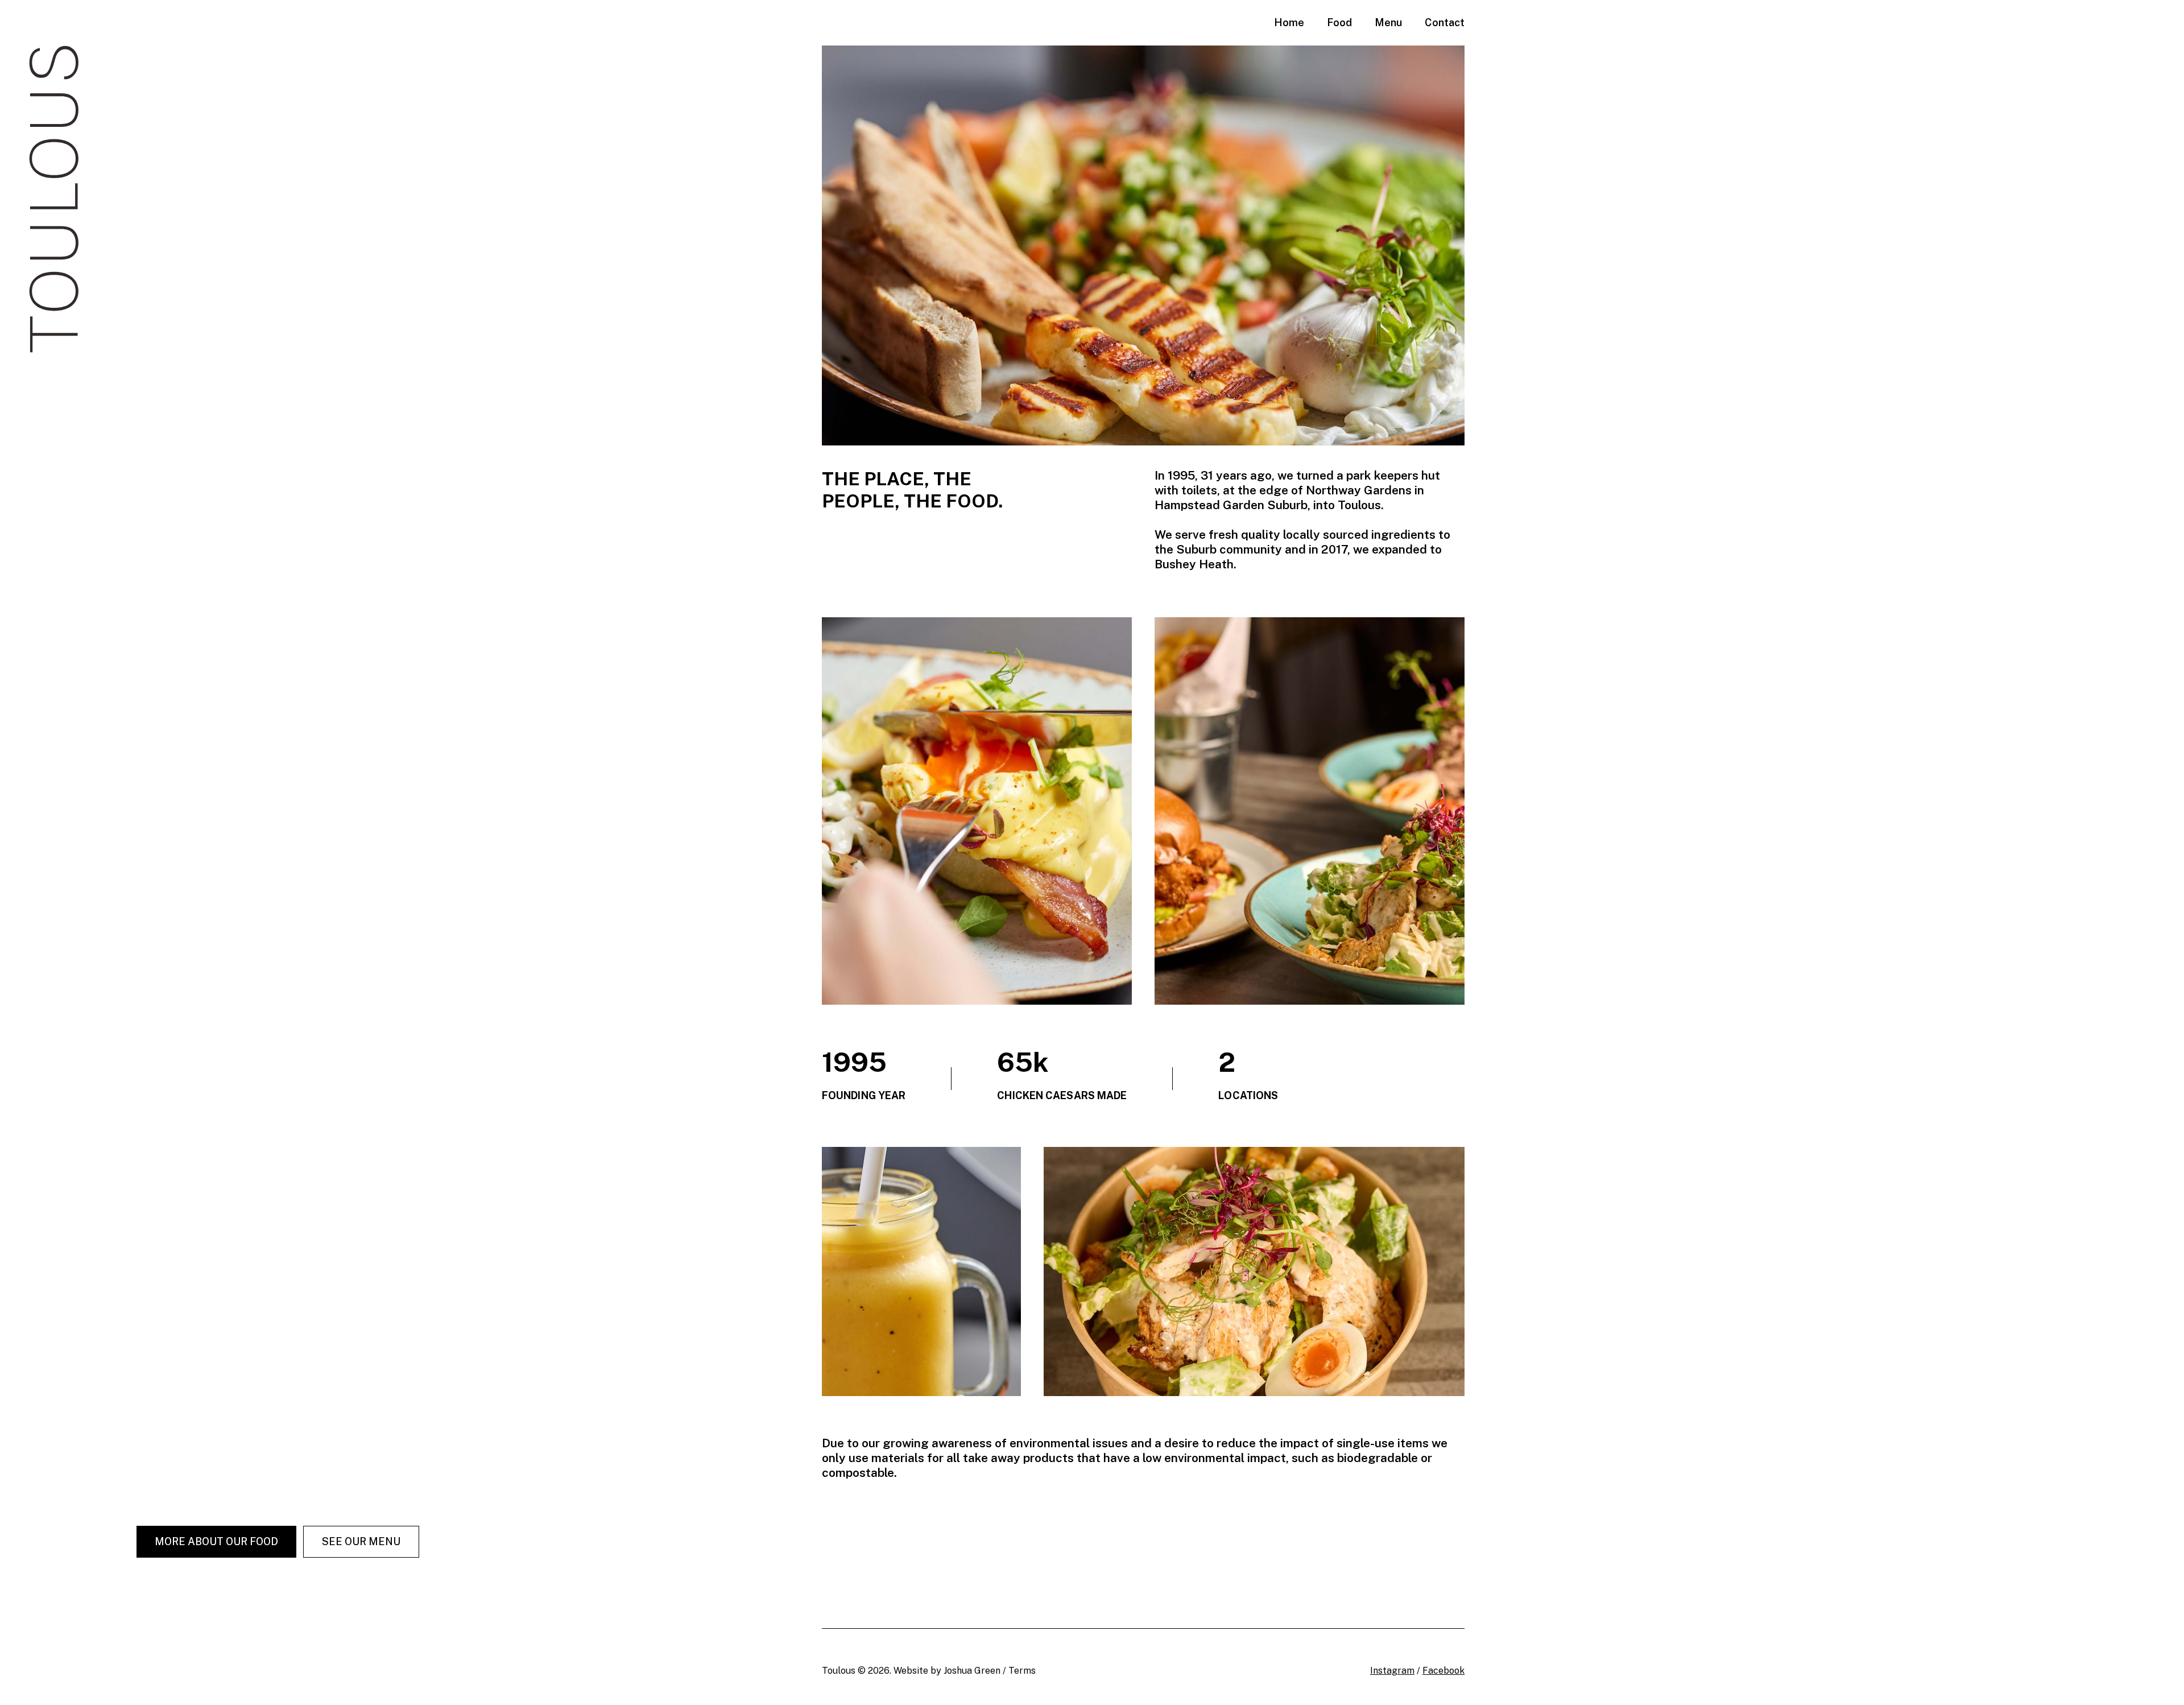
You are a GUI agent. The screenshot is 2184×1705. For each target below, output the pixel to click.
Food (1339, 22)
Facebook (1443, 1671)
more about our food (216, 1541)
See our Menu (361, 1541)
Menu (1388, 22)
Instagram (1392, 1671)
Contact (1445, 22)
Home (1289, 22)
